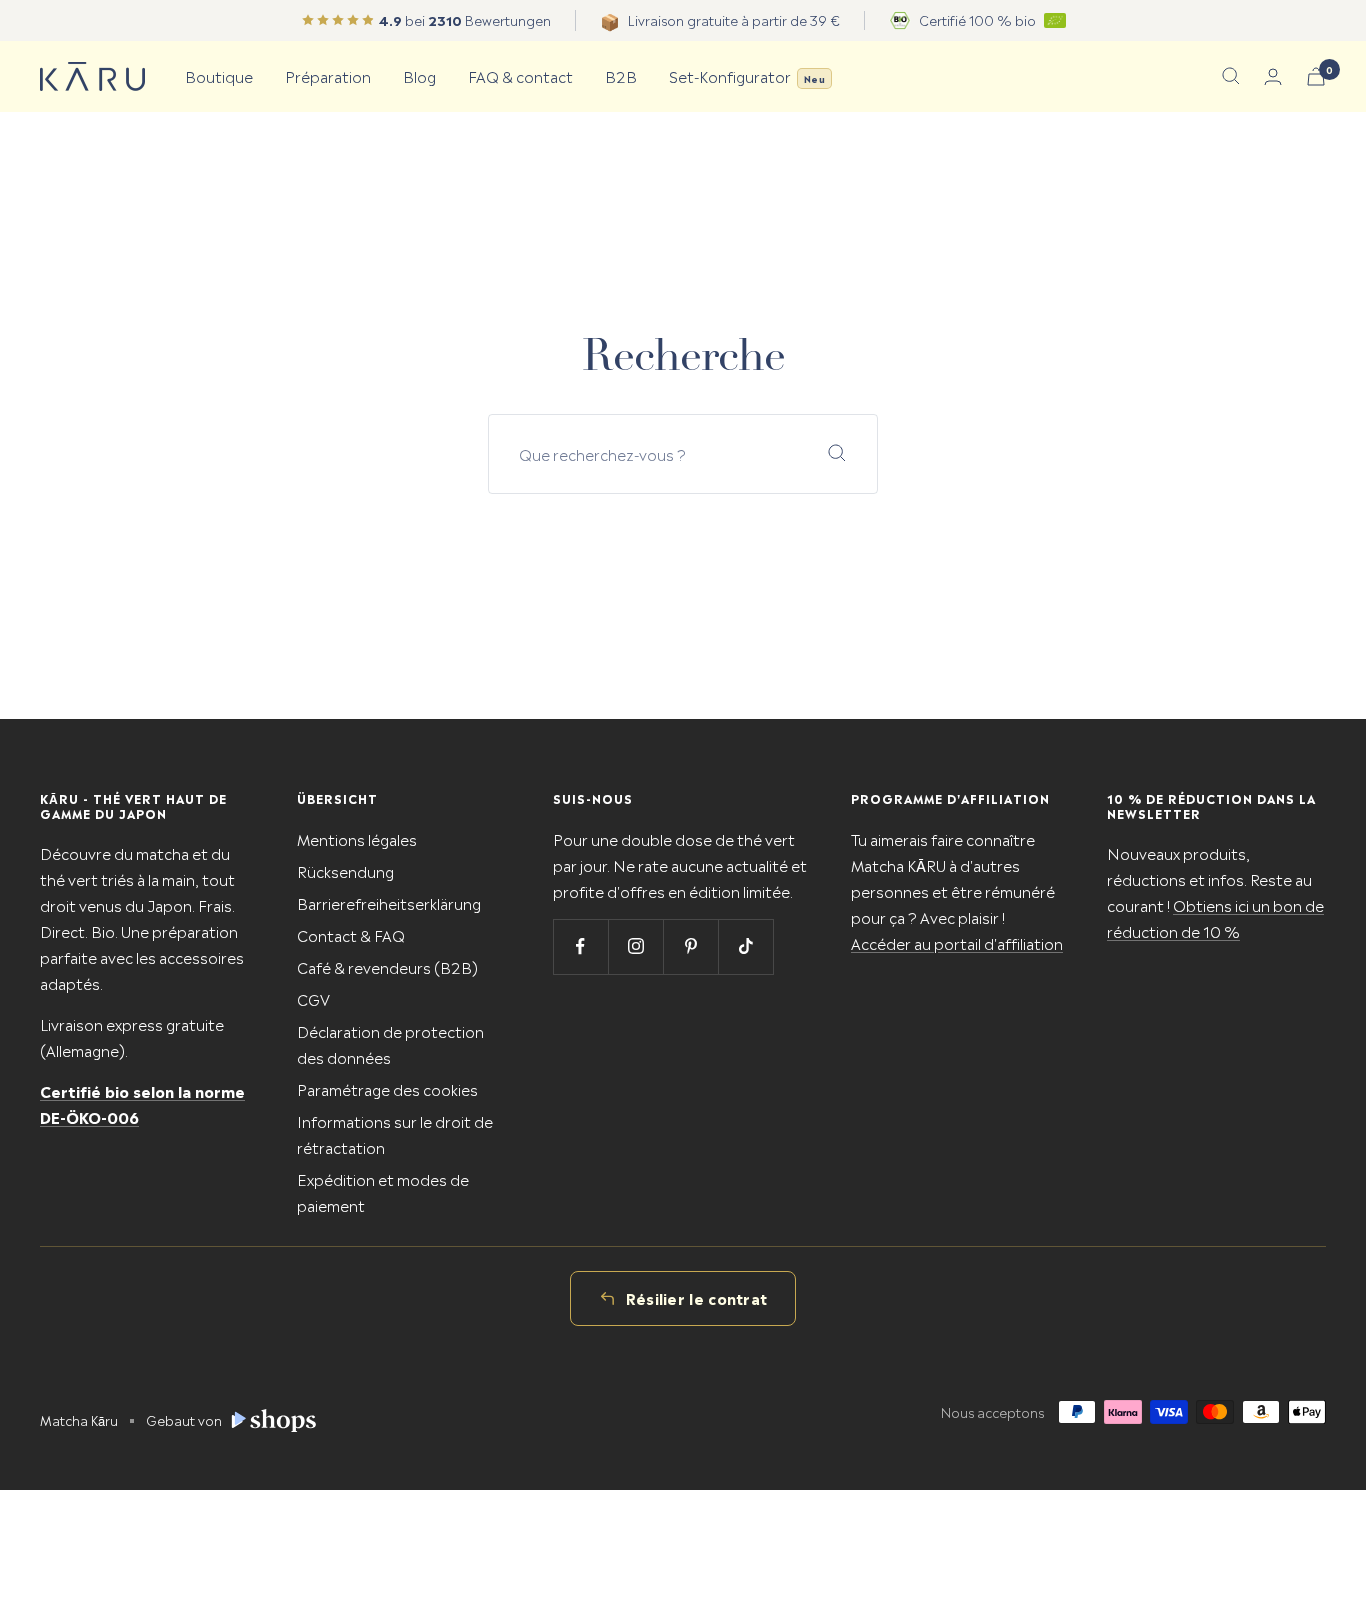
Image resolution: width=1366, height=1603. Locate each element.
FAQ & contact (520, 75)
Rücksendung (345, 870)
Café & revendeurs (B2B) (387, 966)
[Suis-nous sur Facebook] (580, 946)
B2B (621, 75)
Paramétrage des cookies (387, 1088)
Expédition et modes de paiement (383, 1191)
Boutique (219, 75)
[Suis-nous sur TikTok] (745, 946)
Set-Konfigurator (747, 75)
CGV (313, 998)
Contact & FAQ (351, 934)
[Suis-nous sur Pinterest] (690, 946)
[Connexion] (1273, 76)
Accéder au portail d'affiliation (957, 942)
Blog (419, 75)
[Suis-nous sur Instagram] (635, 946)
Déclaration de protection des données (390, 1043)
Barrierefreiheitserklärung (389, 902)
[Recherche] (1231, 76)
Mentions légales (357, 838)
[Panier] (1316, 76)
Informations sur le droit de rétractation (395, 1133)
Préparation (328, 75)
